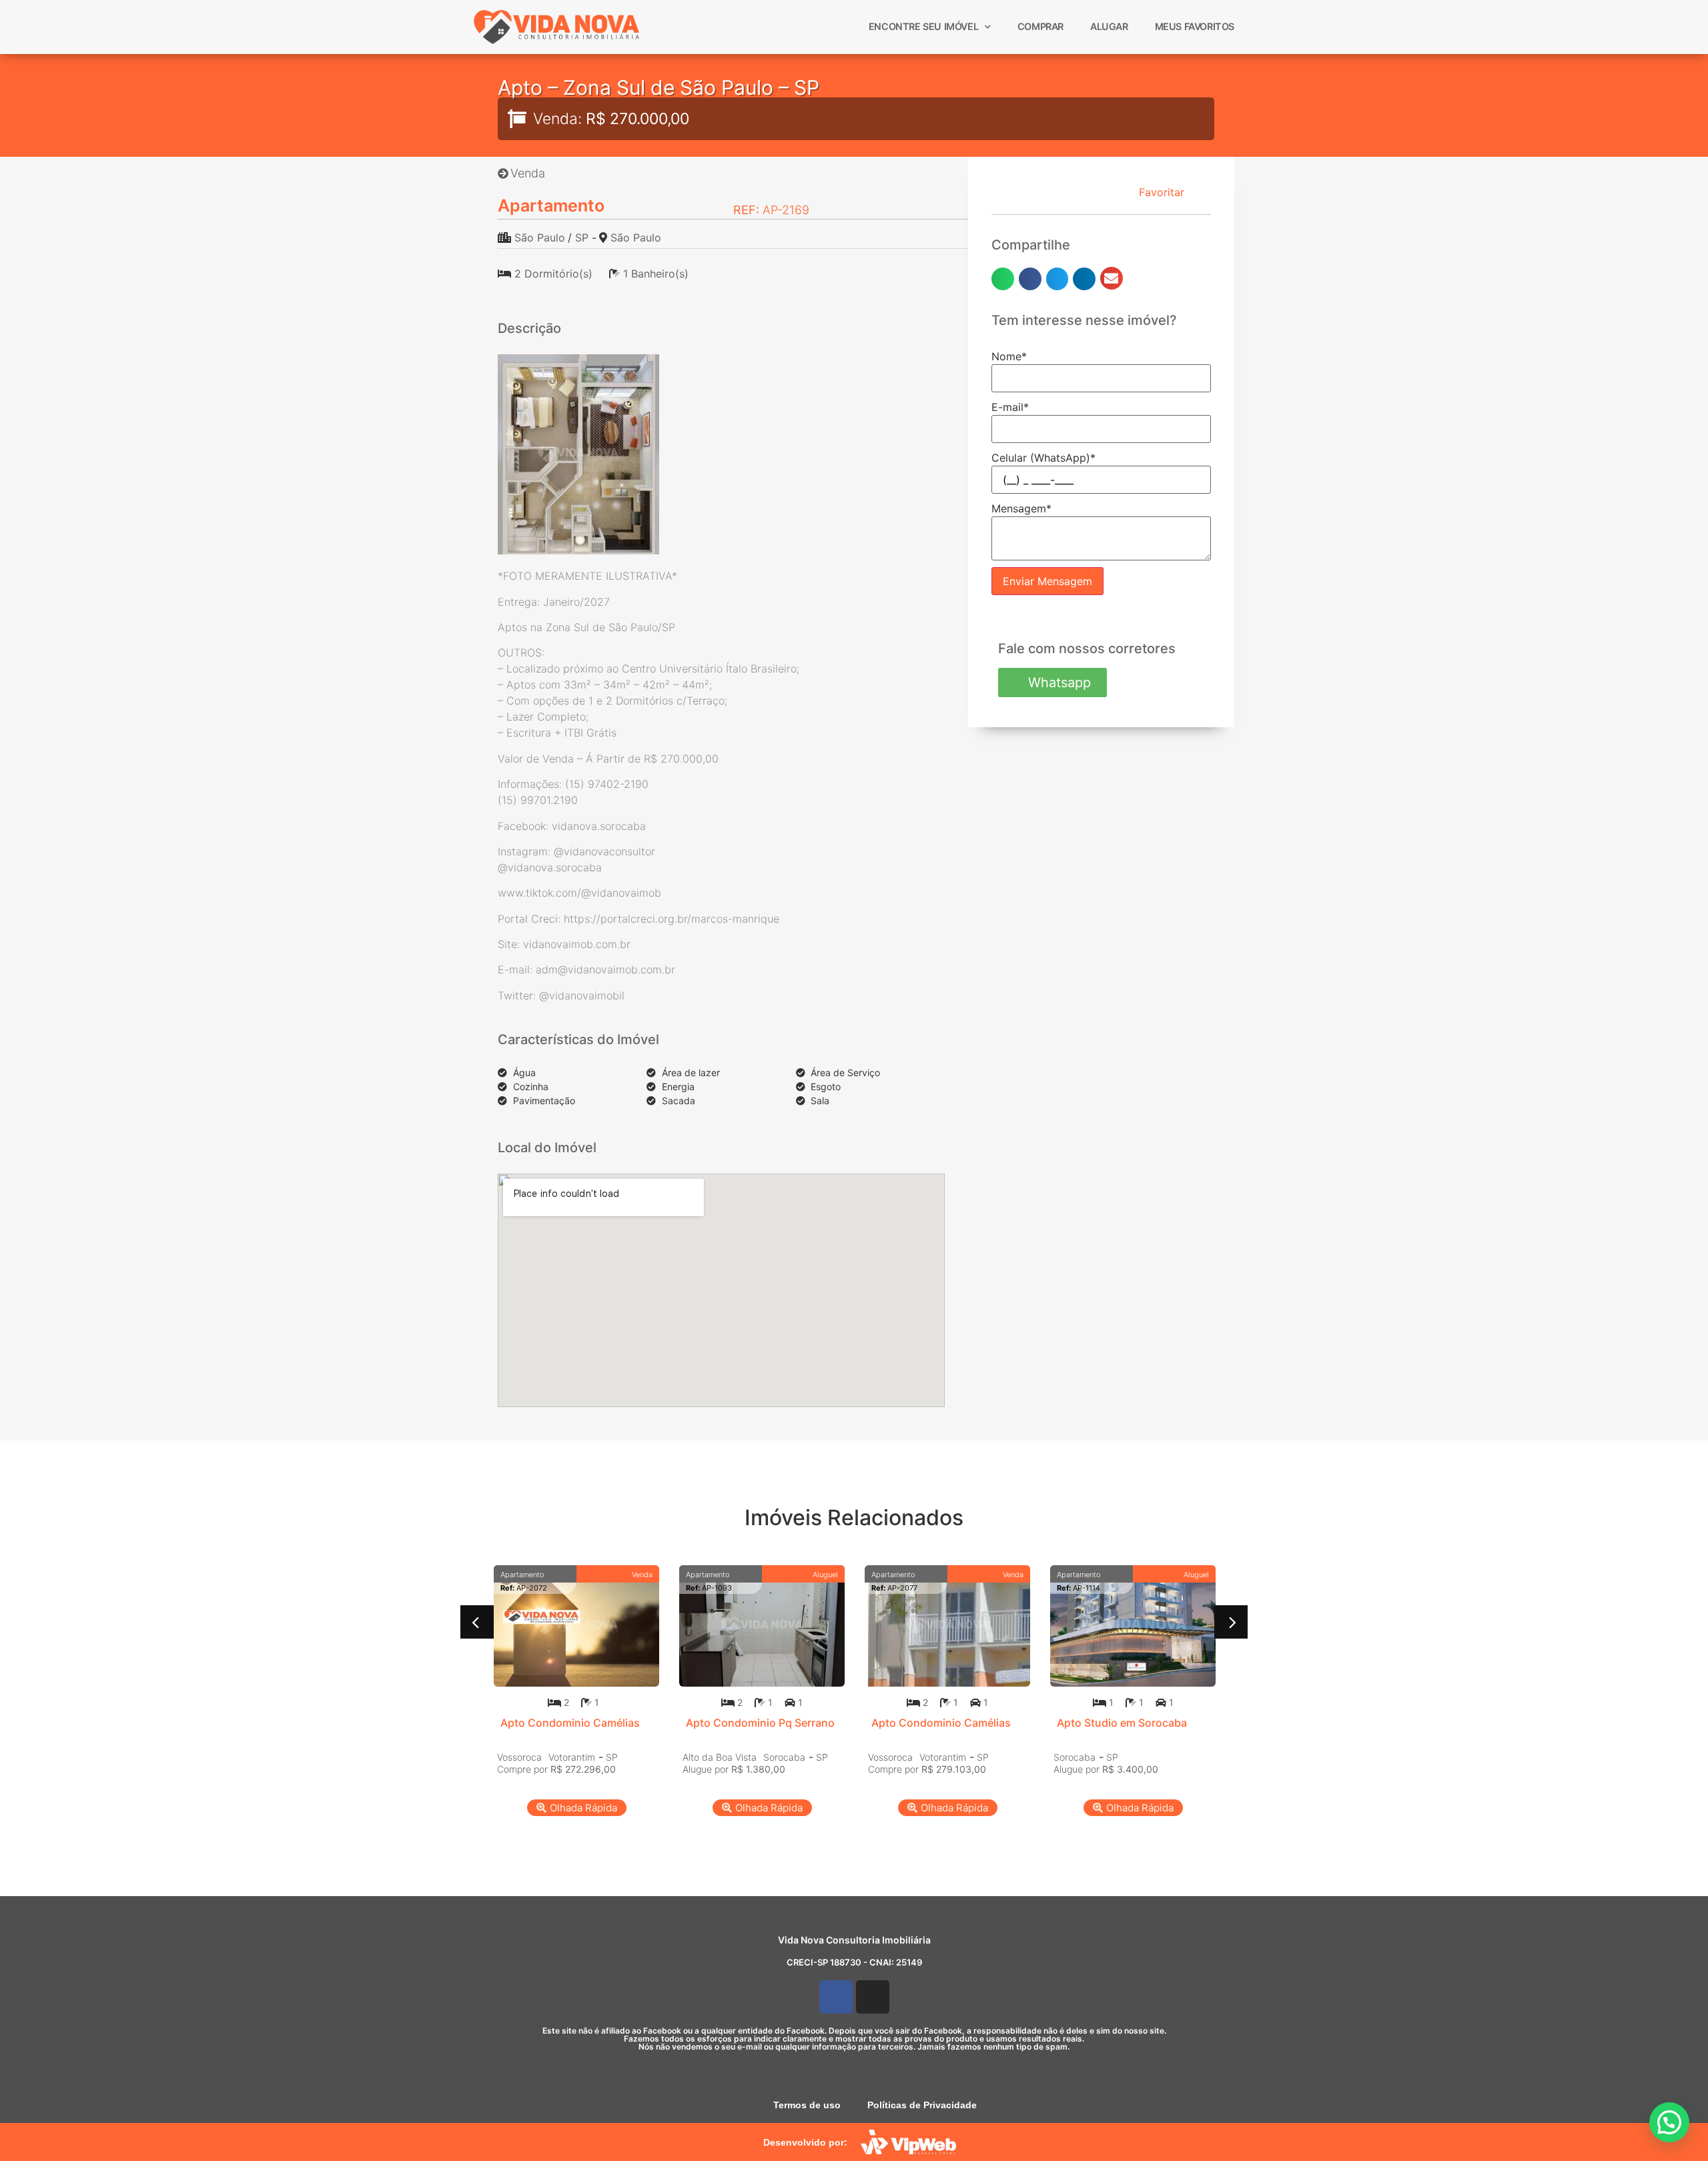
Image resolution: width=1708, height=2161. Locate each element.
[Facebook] (836, 1997)
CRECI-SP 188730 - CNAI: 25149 (854, 1962)
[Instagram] (873, 1997)
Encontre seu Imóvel (923, 26)
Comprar (1040, 26)
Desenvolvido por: (805, 2142)
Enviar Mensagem (1047, 581)
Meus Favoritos (1195, 26)
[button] (1003, 279)
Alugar (1109, 26)
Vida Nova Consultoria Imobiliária (854, 1940)
